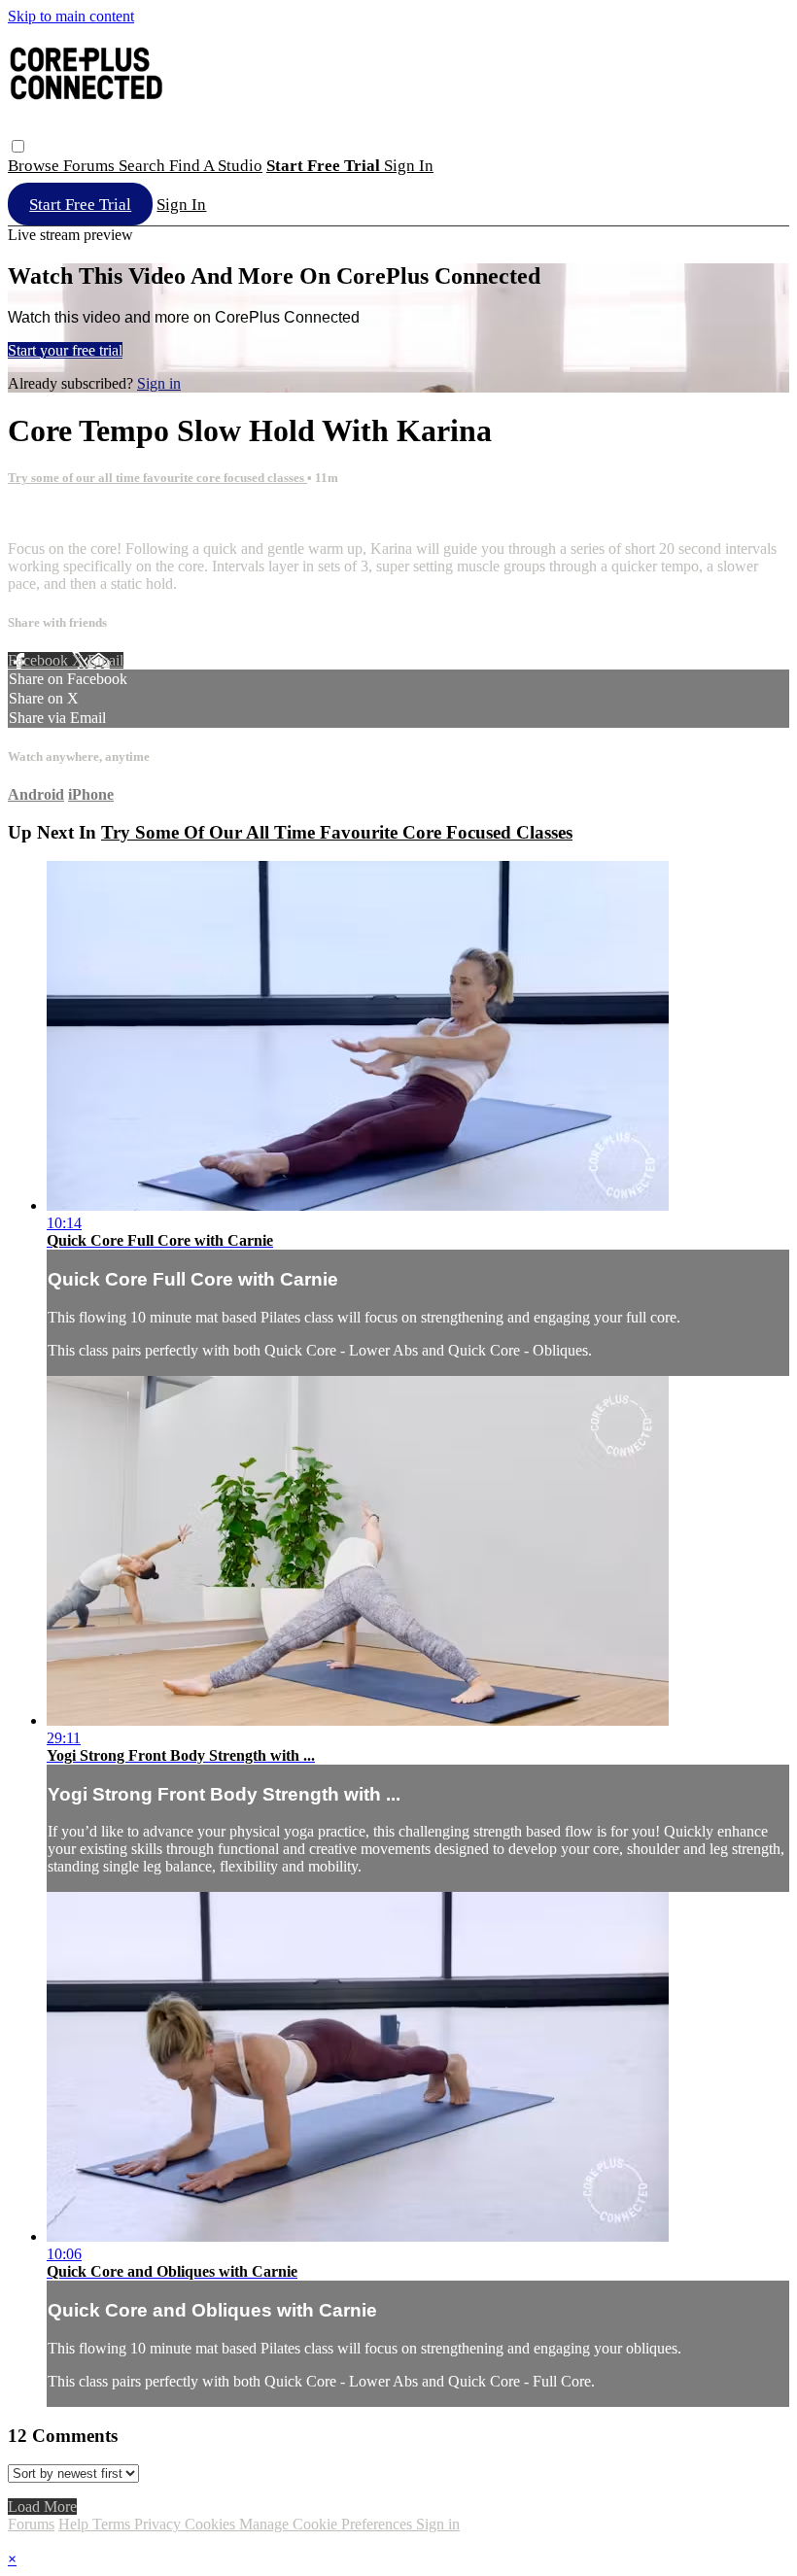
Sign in (409, 166)
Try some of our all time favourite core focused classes (157, 478)
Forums (91, 166)
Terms (113, 2524)
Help (75, 2524)
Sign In (181, 205)
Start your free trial (65, 350)
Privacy (159, 2524)
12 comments (49, 515)
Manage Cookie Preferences (328, 2524)
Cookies (212, 2524)
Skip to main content (71, 16)
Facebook (40, 660)
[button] (18, 146)
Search (144, 166)
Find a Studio (216, 166)
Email (105, 660)
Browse (35, 166)
